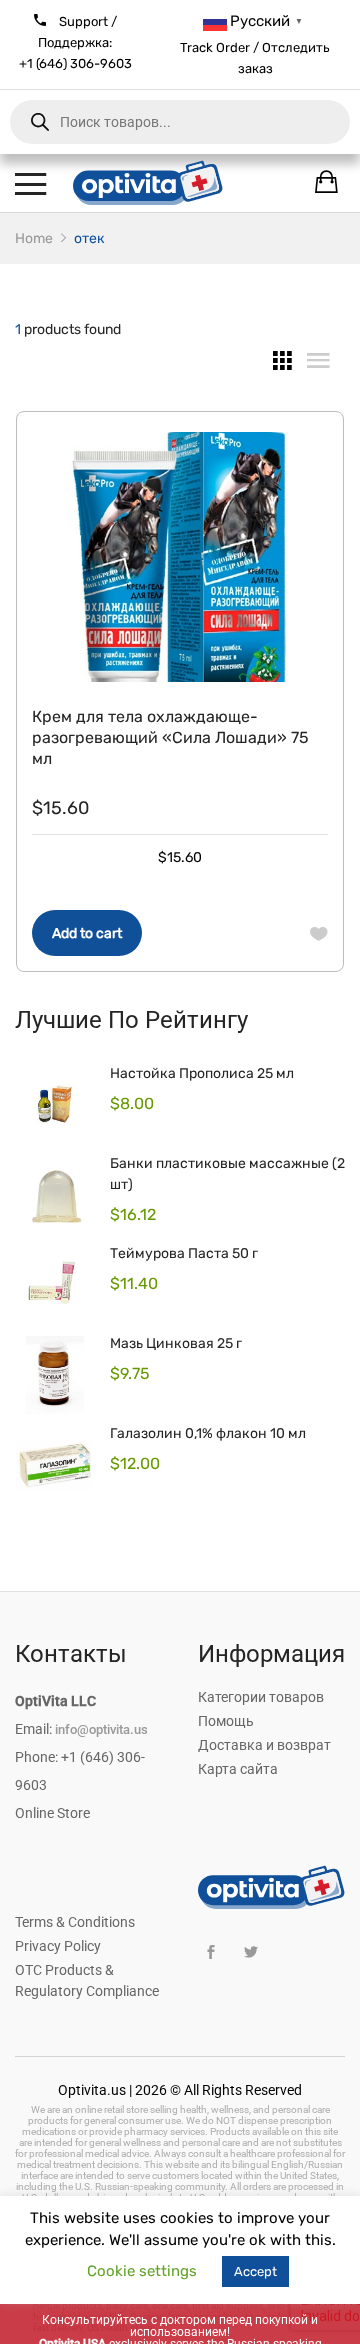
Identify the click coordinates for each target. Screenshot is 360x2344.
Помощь (226, 1721)
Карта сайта (238, 1769)
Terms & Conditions (75, 1922)
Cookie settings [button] (142, 2271)
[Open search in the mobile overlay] (180, 122)
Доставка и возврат (264, 1745)
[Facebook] (210, 1952)
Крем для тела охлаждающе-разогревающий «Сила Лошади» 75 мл (170, 737)
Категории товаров (261, 1697)
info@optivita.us (101, 1729)
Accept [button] (255, 2271)
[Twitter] (250, 1952)
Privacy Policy (58, 1946)
